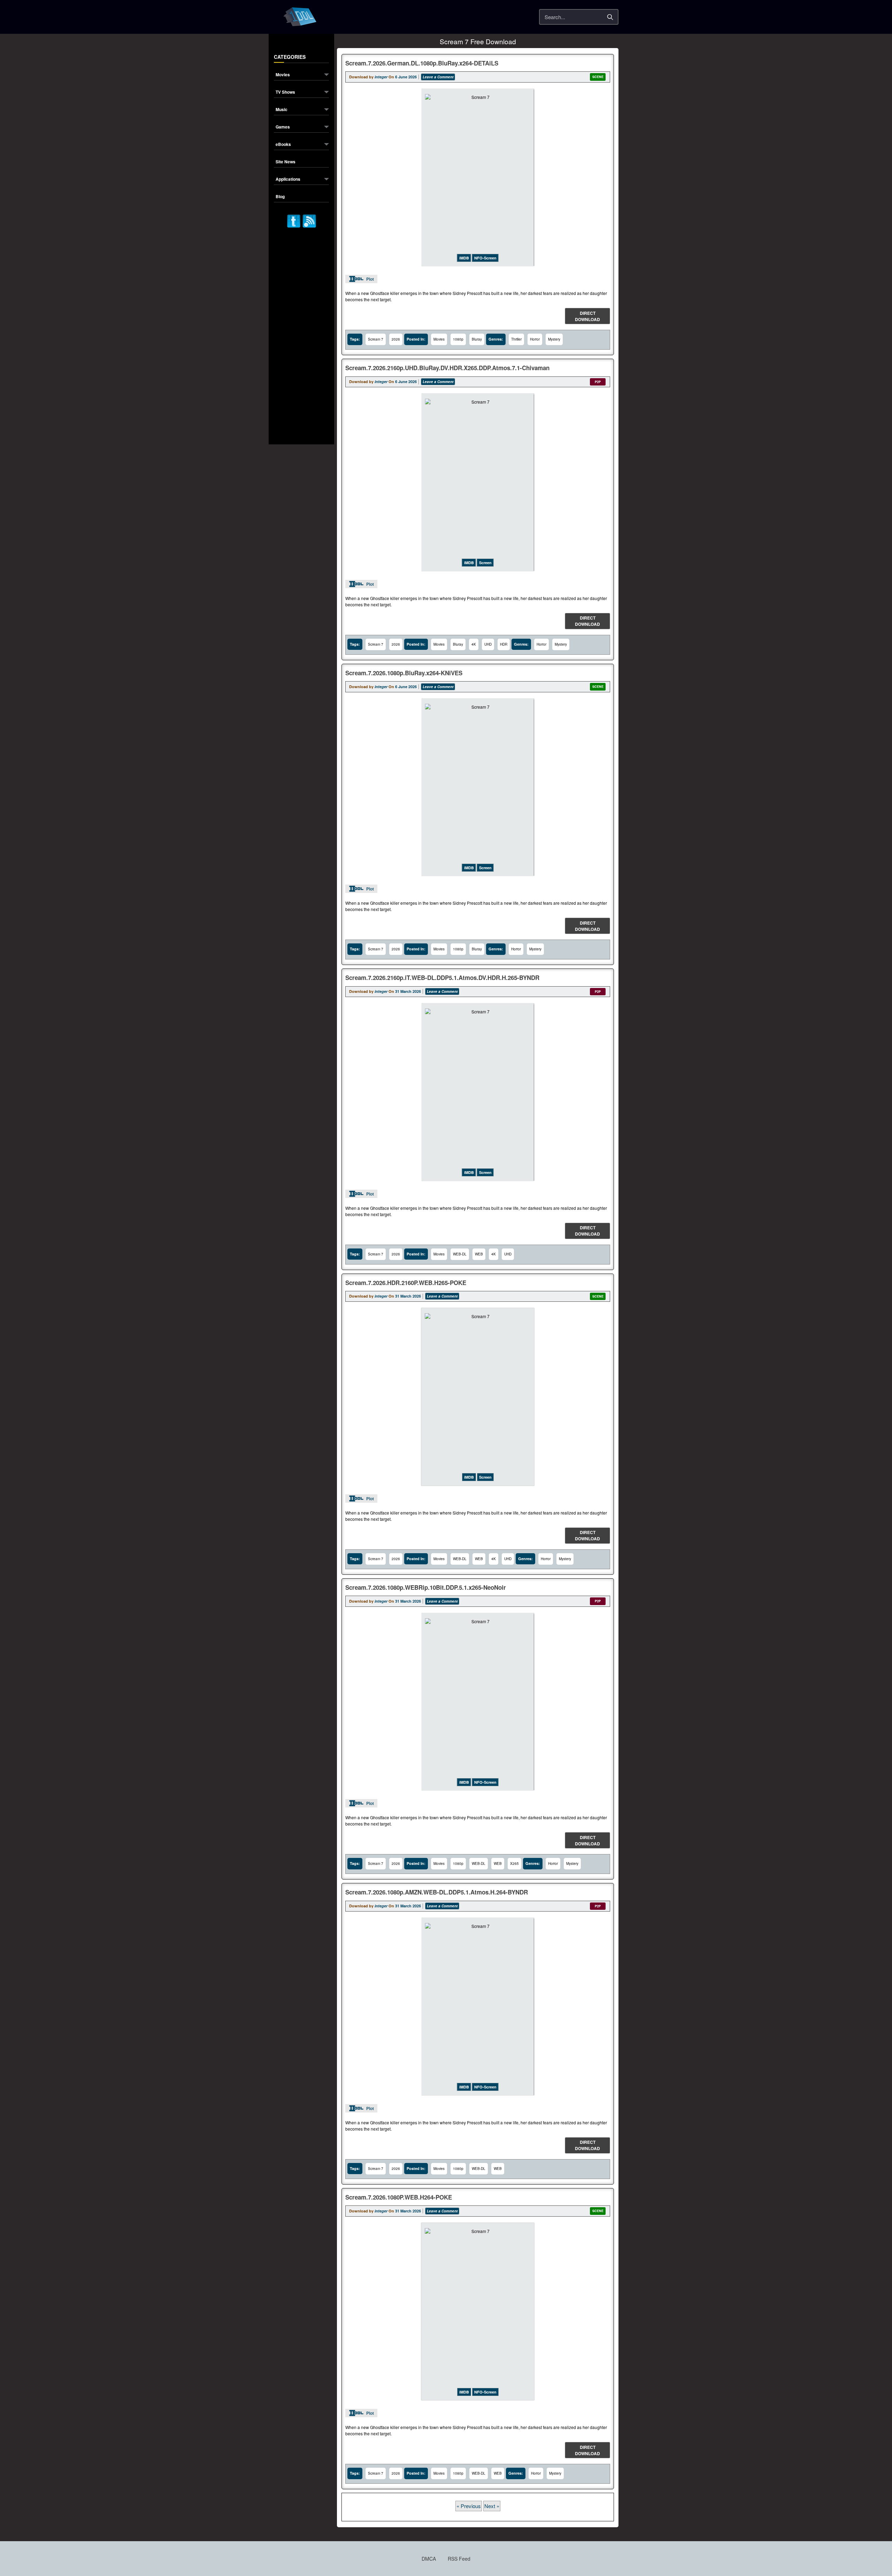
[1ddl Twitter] (294, 220)
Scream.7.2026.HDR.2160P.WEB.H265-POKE (406, 1283)
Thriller (516, 339)
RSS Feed (459, 2559)
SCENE (598, 77)
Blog (280, 197)
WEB (479, 1254)
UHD (488, 644)
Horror (535, 339)
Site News (286, 162)
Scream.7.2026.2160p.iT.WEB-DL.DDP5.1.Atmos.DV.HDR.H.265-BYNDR (442, 978)
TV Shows (285, 92)
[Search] (610, 17)
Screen (485, 563)
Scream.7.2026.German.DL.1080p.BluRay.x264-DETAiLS (422, 63)
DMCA (429, 2559)
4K (474, 644)
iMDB (464, 258)
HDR (504, 644)
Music (282, 110)
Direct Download (587, 316)
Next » (492, 2506)
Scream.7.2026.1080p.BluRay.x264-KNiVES (404, 673)
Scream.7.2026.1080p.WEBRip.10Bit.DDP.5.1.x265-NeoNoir (426, 1587)
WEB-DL (460, 1254)
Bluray (477, 339)
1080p (458, 339)
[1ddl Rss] (309, 220)
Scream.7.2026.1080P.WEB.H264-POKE (399, 2197)
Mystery (554, 339)
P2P (598, 382)
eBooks (283, 145)
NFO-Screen (485, 258)
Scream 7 (376, 339)
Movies (283, 75)
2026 (396, 339)
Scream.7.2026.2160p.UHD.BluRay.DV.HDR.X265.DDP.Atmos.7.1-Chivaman (447, 368)
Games (283, 127)
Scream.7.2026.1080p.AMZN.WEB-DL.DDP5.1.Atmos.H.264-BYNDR (437, 1892)
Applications (288, 180)
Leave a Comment (438, 77)
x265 (514, 1863)
